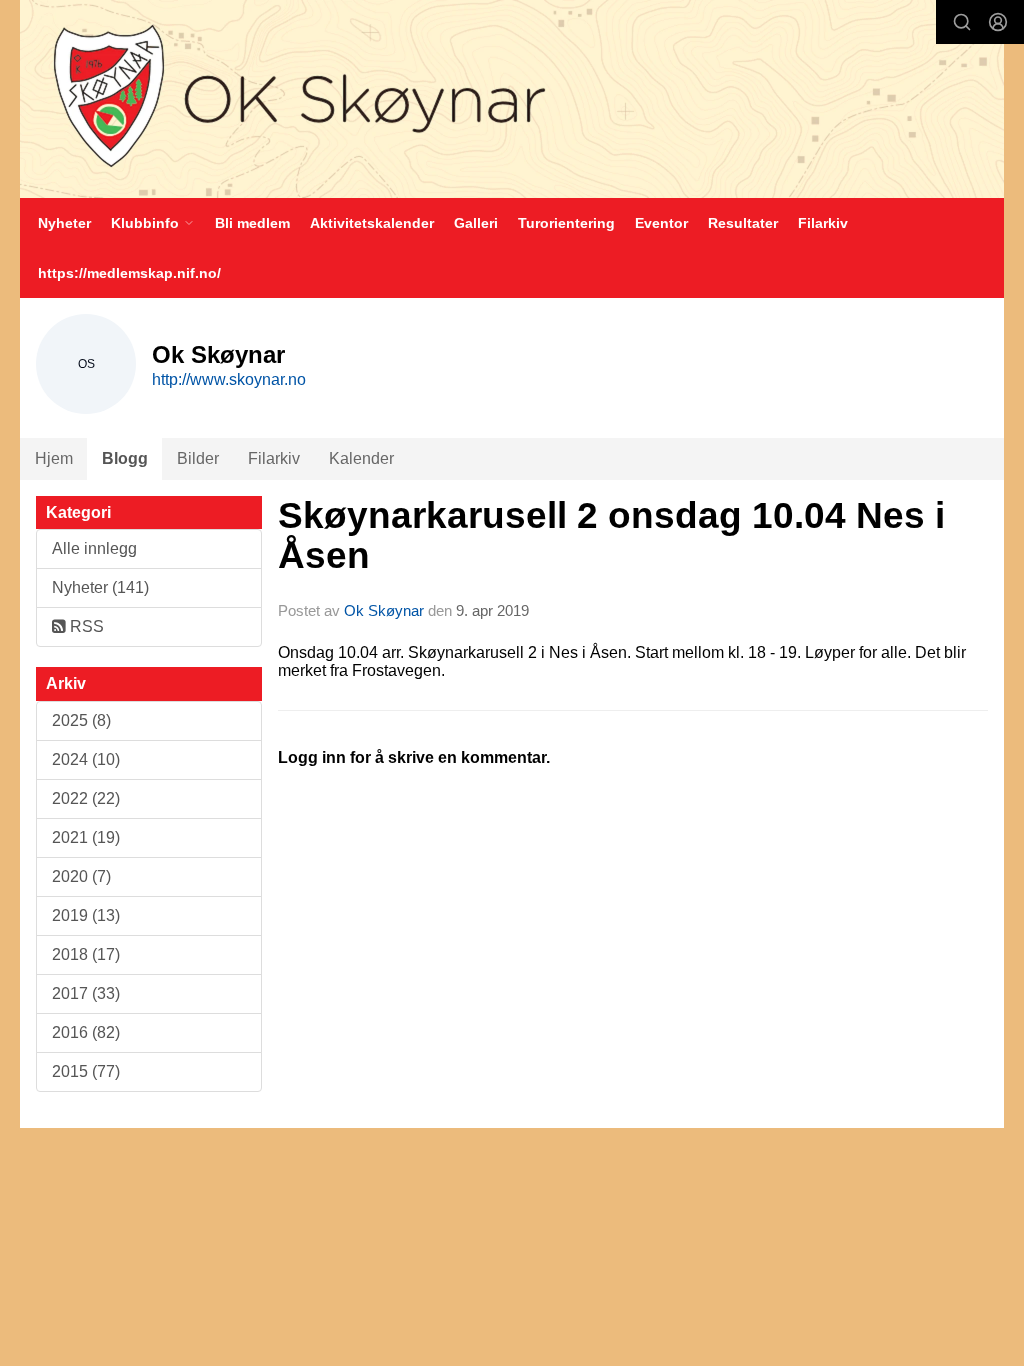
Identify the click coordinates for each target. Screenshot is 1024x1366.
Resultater (743, 223)
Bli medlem (252, 223)
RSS (85, 626)
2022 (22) (86, 798)
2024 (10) (86, 759)
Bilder (198, 458)
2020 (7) (81, 876)
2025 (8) (81, 720)
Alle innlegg (94, 548)
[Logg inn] (998, 22)
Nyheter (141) (100, 587)
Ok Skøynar (384, 610)
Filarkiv (823, 223)
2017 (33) (86, 993)
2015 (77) (86, 1071)
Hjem (54, 458)
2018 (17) (86, 954)
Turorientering (566, 223)
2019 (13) (86, 915)
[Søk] (962, 22)
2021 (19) (86, 837)
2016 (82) (86, 1032)
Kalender (361, 458)
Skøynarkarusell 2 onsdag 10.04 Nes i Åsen (611, 536)
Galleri (476, 223)
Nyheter (64, 223)
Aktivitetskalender (372, 223)
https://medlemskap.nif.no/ (129, 273)
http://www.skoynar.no (229, 379)
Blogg (125, 458)
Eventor (661, 223)
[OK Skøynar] (512, 99)
